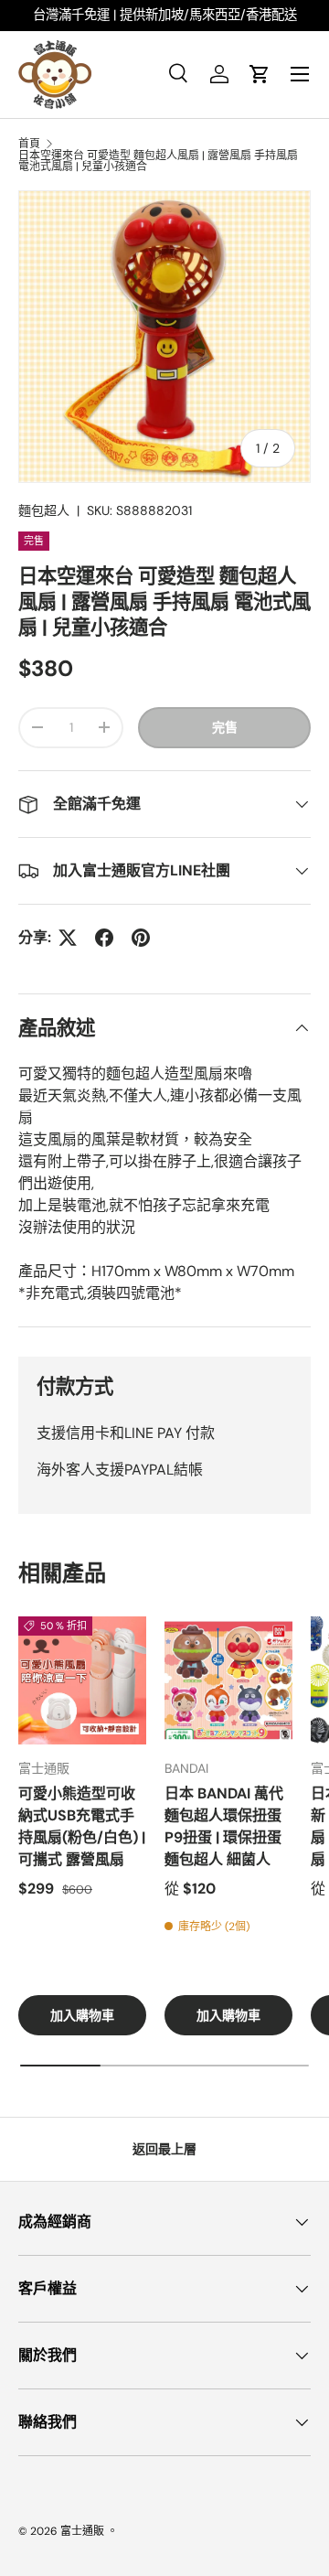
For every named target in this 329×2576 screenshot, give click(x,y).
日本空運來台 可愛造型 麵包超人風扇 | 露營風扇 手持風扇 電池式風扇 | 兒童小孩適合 (158, 161)
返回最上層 (164, 2149)
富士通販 (82, 2531)
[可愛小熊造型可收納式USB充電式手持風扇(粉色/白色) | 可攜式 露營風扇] (82, 1680)
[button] (260, 74)
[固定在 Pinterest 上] (141, 938)
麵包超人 (44, 510)
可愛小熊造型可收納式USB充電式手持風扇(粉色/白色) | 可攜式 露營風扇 (82, 1826)
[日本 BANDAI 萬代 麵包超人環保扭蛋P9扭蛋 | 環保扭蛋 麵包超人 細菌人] (228, 1680)
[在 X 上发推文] (68, 938)
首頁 (29, 144)
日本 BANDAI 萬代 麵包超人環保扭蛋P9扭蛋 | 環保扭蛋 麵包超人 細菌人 (224, 1826)
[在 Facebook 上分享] (104, 938)
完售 (225, 727)
